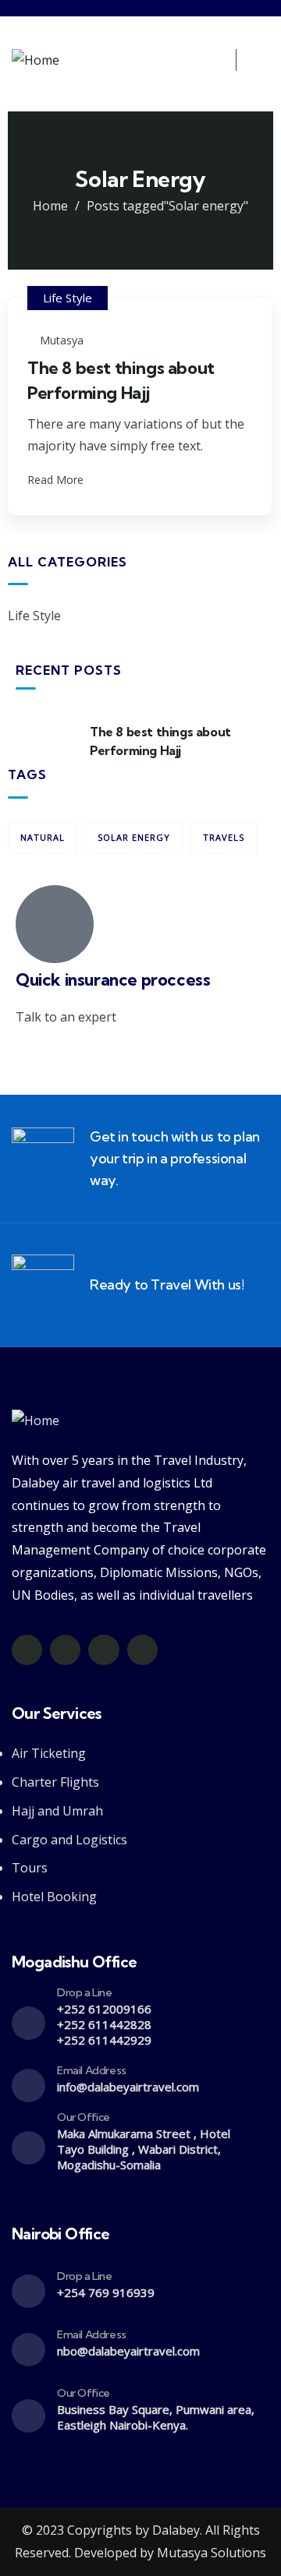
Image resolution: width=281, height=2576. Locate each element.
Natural (43, 837)
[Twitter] (27, 1650)
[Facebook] (65, 1650)
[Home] (36, 60)
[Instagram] (103, 1650)
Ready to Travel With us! (167, 1284)
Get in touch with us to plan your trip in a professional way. (175, 1158)
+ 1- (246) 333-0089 (71, 1054)
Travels (224, 837)
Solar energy (134, 837)
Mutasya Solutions (210, 2553)
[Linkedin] (142, 1650)
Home (50, 206)
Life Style (68, 298)
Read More (57, 480)
